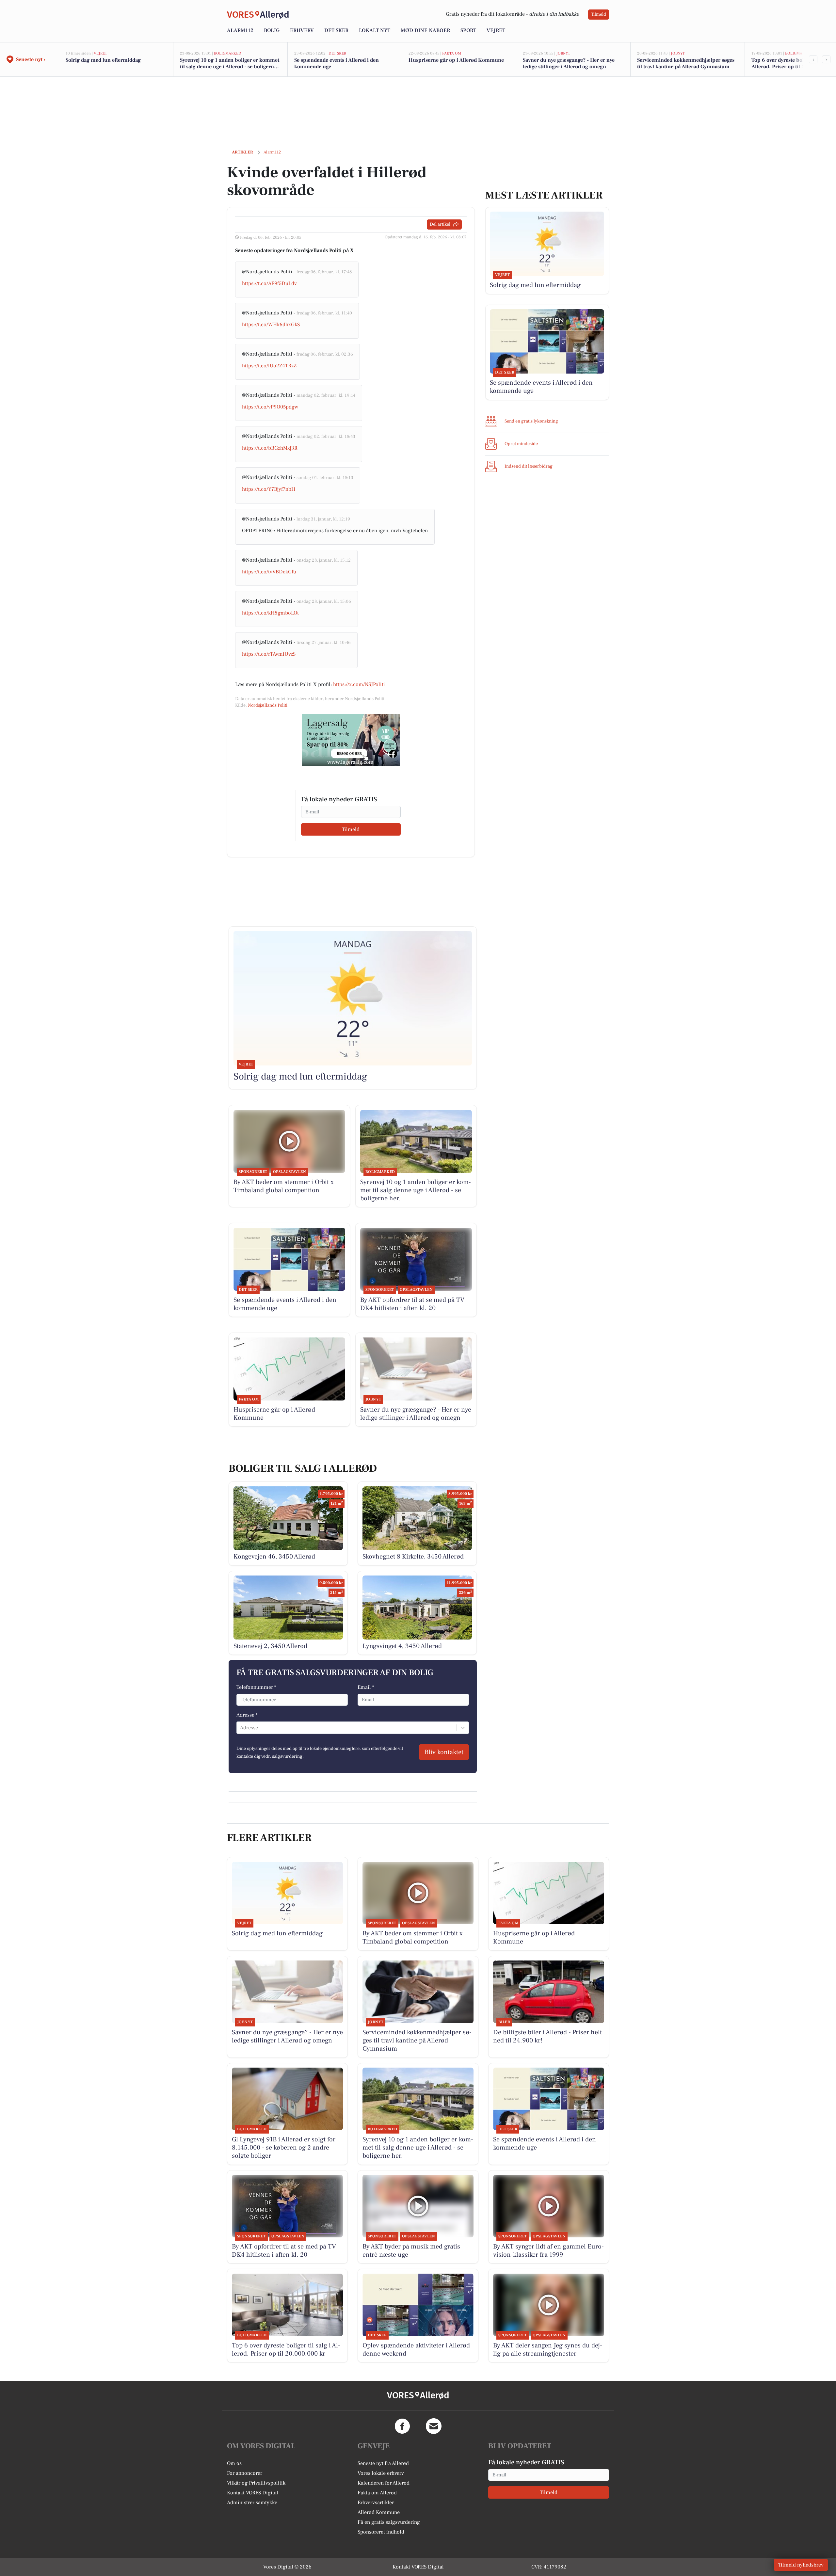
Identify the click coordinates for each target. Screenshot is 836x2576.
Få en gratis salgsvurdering (389, 2522)
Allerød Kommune (379, 2512)
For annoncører (245, 2473)
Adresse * (247, 1715)
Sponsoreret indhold (381, 2532)
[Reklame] (351, 740)
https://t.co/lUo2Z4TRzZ (269, 366)
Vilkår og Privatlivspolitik (256, 2483)
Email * (366, 1687)
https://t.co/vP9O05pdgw (270, 407)
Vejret (496, 30)
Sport (468, 30)
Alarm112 (240, 30)
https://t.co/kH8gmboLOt (270, 613)
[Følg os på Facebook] (402, 2426)
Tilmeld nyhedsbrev (801, 2565)
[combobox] (241, 1728)
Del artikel (440, 224)
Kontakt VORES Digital (253, 2493)
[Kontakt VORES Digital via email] (434, 2426)
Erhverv (302, 30)
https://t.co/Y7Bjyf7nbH (269, 489)
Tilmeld (599, 14)
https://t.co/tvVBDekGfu (269, 572)
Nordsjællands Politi (268, 705)
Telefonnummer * (256, 1687)
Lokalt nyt (375, 30)
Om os (234, 2463)
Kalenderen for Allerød (384, 2483)
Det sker (336, 30)
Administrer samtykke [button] (252, 2503)
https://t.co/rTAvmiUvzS (269, 654)
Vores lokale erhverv (381, 2473)
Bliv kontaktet (444, 1752)
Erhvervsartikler (376, 2503)
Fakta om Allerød (377, 2493)
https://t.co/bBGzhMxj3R (270, 448)
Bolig (272, 30)
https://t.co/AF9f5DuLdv (269, 283)
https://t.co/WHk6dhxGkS (271, 325)
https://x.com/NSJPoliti (359, 684)
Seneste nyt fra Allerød (383, 2463)
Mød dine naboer (425, 30)
